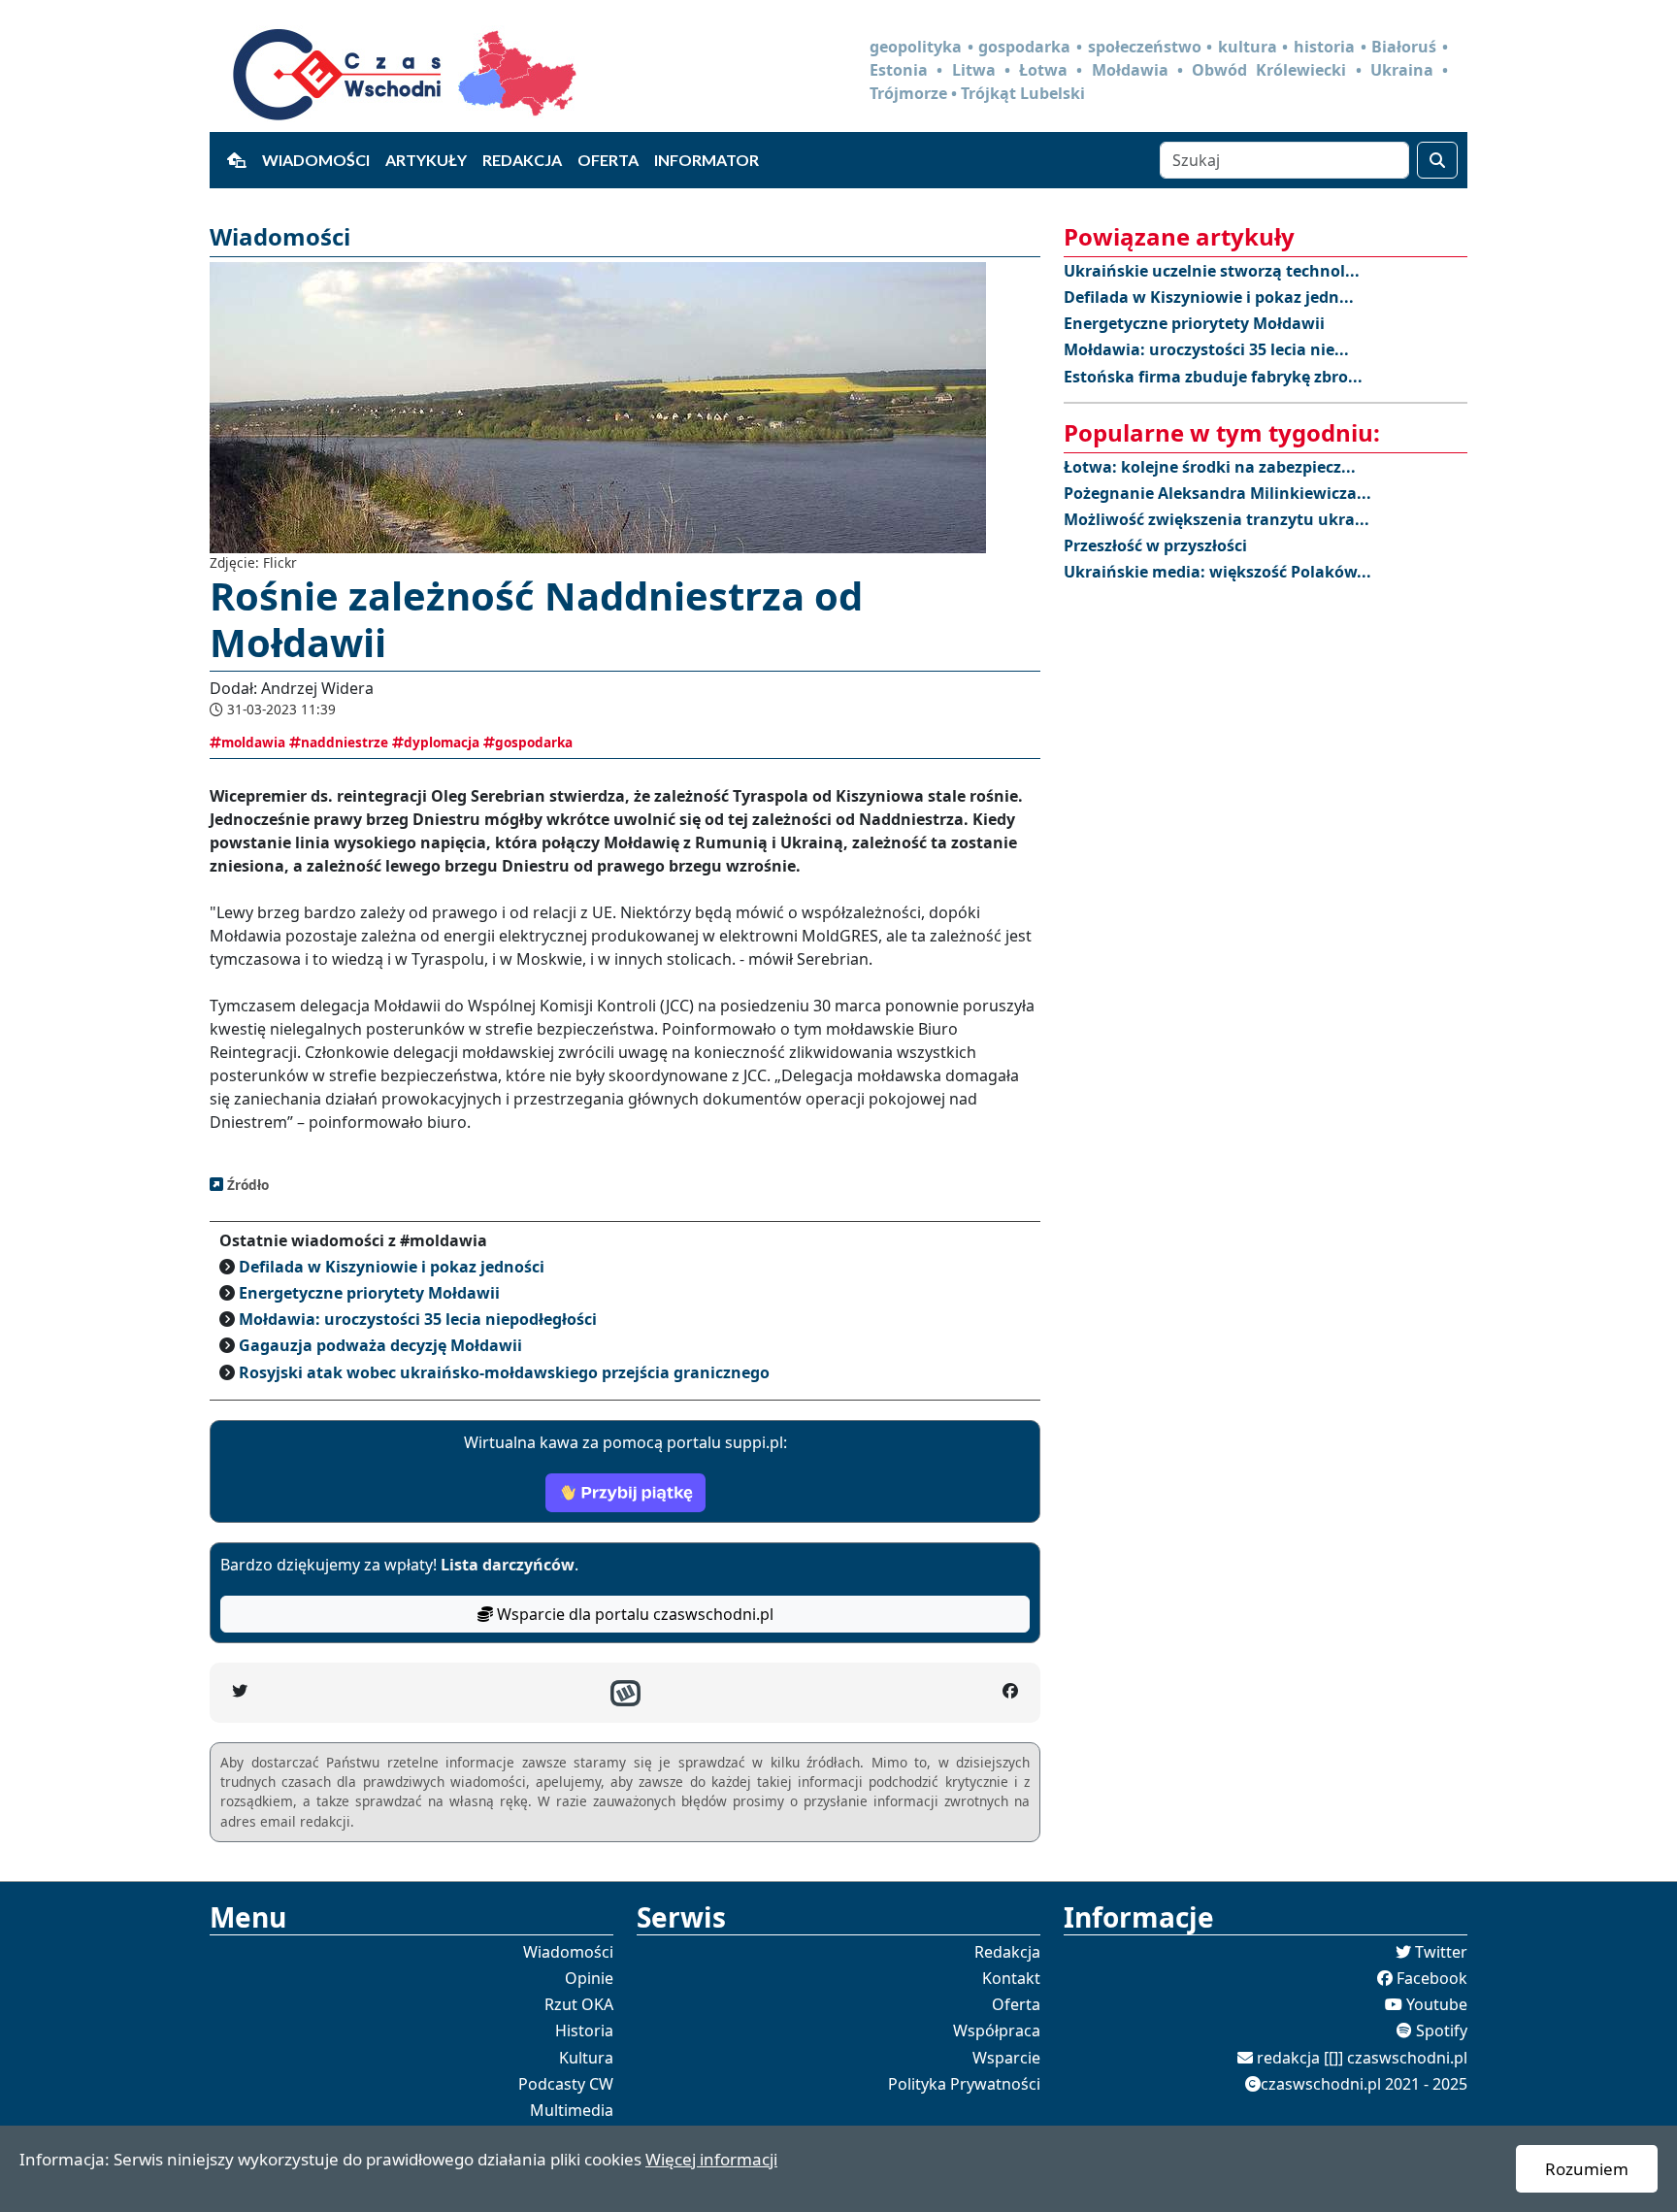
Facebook (1432, 1978)
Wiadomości (316, 160)
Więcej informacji (711, 2159)
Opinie (589, 1978)
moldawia (253, 742)
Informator (707, 160)
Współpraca (997, 2030)
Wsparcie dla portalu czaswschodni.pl (633, 1614)
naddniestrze (345, 742)
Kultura (586, 2058)
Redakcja (522, 160)
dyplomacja (442, 742)
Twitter (1441, 1952)
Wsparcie (1006, 2058)
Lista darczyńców (508, 1565)
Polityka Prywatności (964, 2084)
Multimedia (572, 2110)
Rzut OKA (579, 2004)
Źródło (246, 1185)
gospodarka (534, 742)
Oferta (608, 160)
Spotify (1442, 2030)
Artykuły (426, 160)
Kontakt (1011, 1978)
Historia (584, 2030)
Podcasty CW (566, 2084)
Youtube (1437, 2004)
